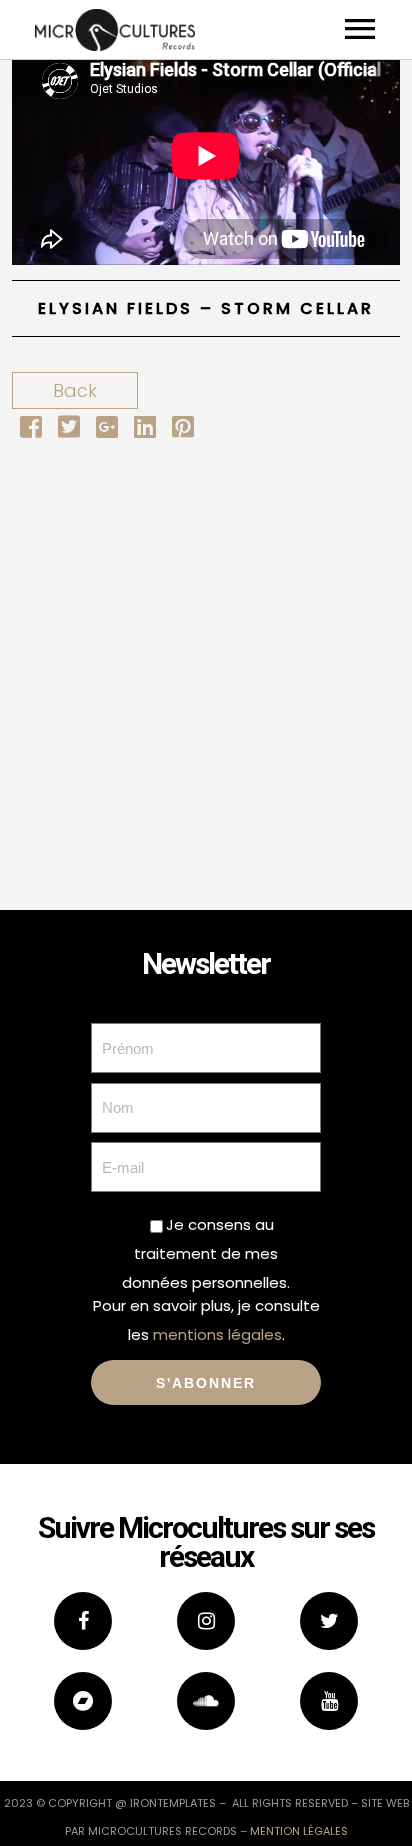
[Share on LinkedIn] (145, 429)
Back (75, 390)
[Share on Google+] (107, 429)
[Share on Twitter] (69, 429)
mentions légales (217, 1334)
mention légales (299, 1831)
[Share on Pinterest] (183, 429)
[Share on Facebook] (31, 429)
